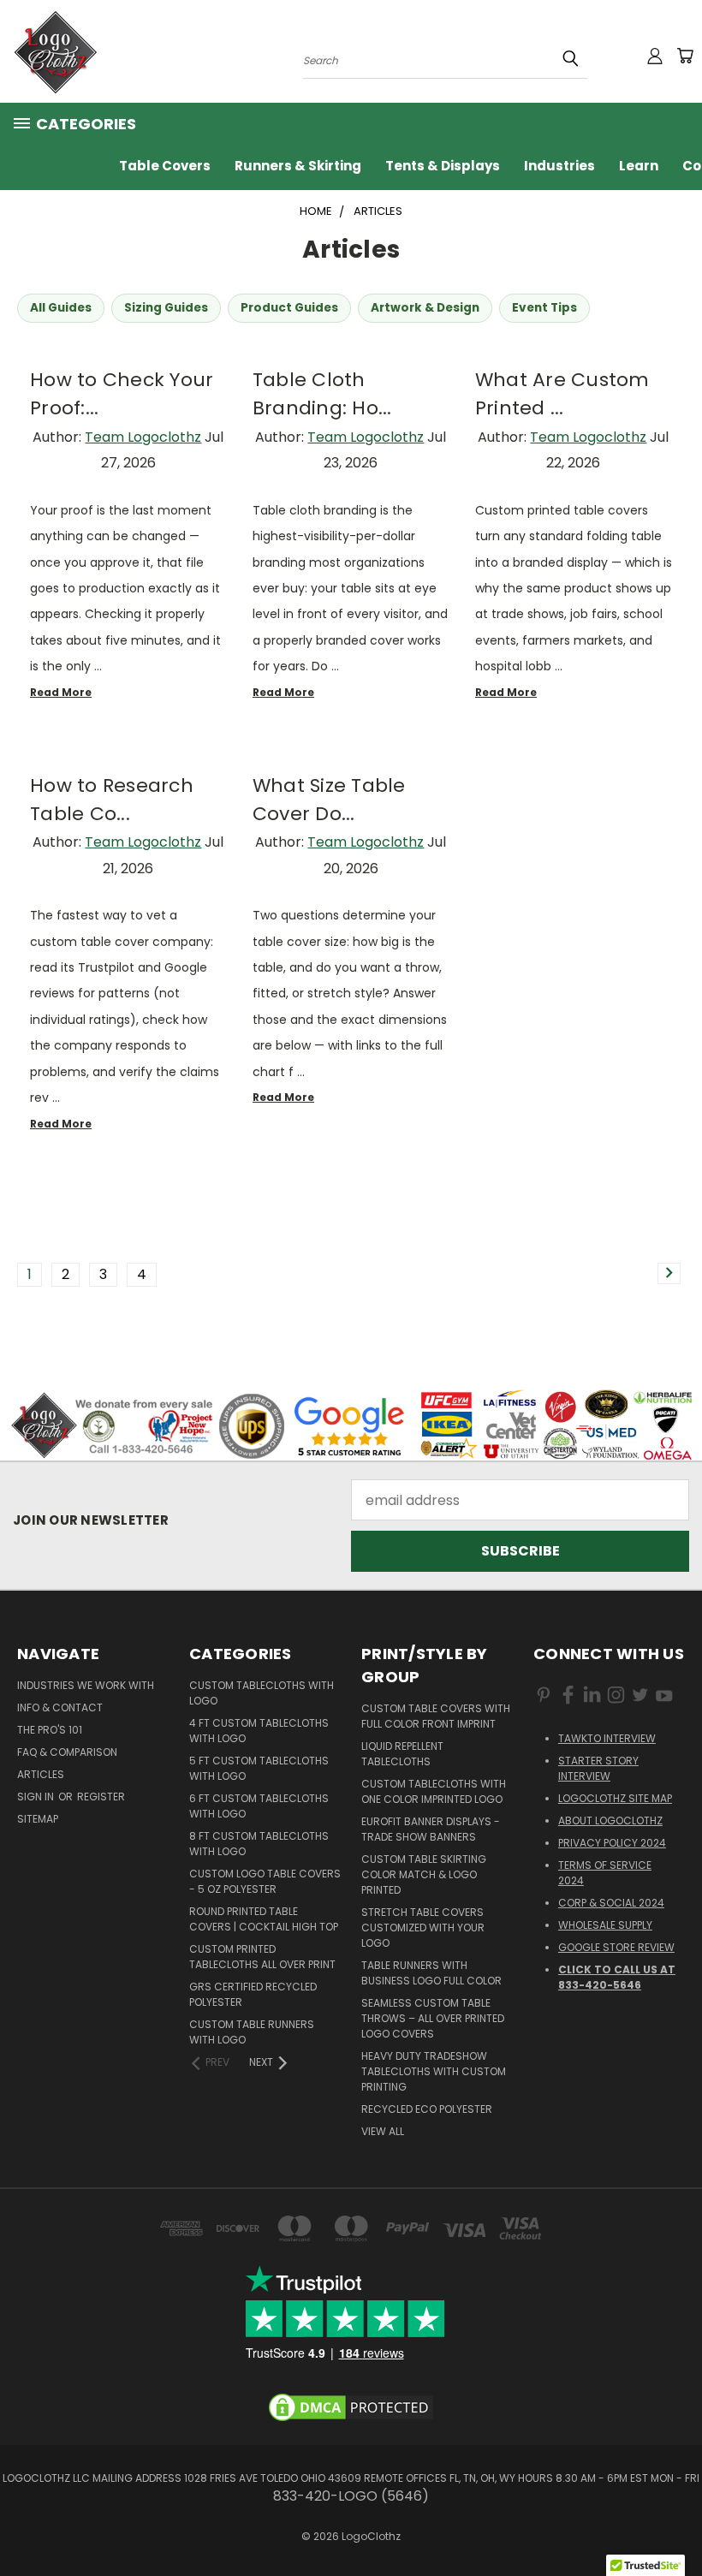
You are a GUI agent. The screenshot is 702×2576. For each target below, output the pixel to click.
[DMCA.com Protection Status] (351, 2407)
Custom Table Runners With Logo (252, 2032)
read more (61, 692)
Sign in (37, 1797)
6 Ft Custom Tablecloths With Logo (259, 1806)
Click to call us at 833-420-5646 (617, 1977)
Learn (639, 166)
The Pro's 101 (50, 1730)
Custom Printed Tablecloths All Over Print (262, 1957)
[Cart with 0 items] (685, 56)
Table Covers (165, 166)
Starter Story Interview (598, 1768)
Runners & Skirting (298, 166)
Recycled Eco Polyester (427, 2109)
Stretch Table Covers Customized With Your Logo (423, 1928)
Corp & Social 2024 (611, 1903)
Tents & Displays (443, 166)
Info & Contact (60, 1707)
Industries (559, 166)
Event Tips (544, 308)
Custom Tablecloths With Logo (262, 1693)
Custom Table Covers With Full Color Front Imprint (436, 1716)
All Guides (61, 308)
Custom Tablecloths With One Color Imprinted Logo (434, 1791)
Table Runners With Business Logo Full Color (431, 1973)
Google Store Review (616, 1947)
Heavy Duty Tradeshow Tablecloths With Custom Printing (434, 2071)
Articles (41, 1774)
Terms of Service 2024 (605, 1873)
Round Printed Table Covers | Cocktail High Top (264, 1919)
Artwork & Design (425, 308)
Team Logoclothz (143, 437)
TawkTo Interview (607, 1738)
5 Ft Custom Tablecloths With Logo (259, 1768)
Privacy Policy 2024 (612, 1843)
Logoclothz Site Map (615, 1798)
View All (383, 2131)
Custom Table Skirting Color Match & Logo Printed (424, 1874)
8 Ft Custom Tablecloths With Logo (259, 1844)
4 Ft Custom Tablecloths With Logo (259, 1731)
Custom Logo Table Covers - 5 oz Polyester (265, 1881)
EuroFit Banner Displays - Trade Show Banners (431, 1829)
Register (101, 1797)
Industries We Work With (86, 1685)
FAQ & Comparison (67, 1752)
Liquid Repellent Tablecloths (402, 1754)
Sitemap (38, 1819)
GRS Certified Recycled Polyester (253, 1994)
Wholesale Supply (605, 1925)
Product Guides (289, 308)
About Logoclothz (610, 1820)
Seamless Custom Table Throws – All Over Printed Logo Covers (433, 2018)
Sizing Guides (166, 308)
